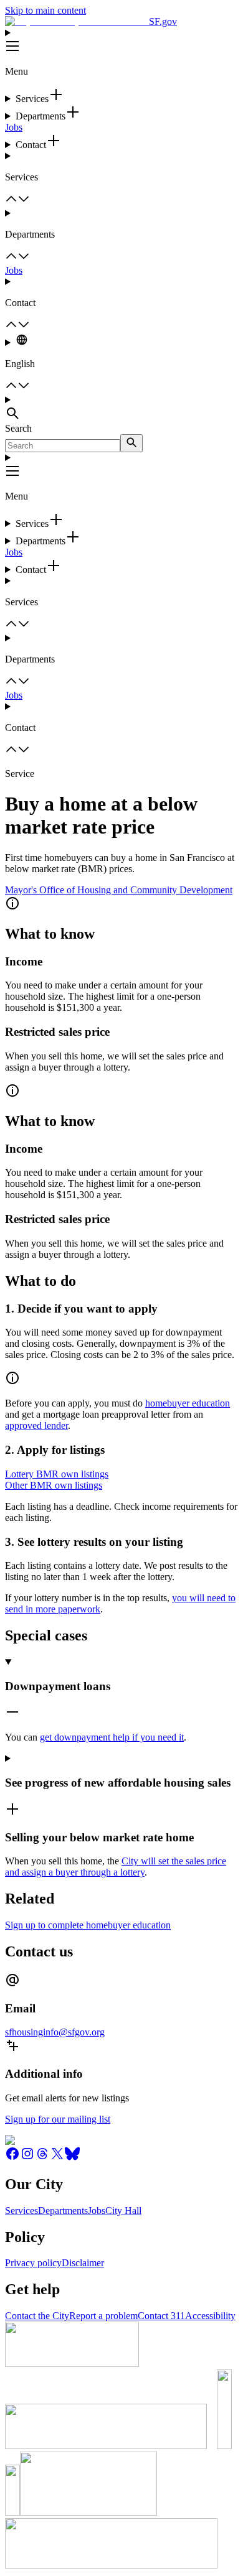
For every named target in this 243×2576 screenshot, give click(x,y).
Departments (63, 2211)
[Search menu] (121, 409)
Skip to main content (45, 10)
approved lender (36, 1425)
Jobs (14, 127)
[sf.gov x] (57, 2158)
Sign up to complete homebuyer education (88, 1925)
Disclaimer (83, 2263)
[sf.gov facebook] (12, 2158)
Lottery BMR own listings (57, 1474)
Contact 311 (161, 2316)
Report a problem (103, 2316)
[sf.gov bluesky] (72, 2158)
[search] (131, 443)
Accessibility (210, 2316)
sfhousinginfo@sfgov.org (55, 2032)
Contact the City (37, 2316)
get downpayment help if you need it (112, 1737)
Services (21, 2211)
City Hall (123, 2211)
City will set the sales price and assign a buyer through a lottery (116, 1867)
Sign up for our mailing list (58, 2119)
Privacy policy (33, 2263)
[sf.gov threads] (42, 2158)
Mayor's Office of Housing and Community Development (119, 890)
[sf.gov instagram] (27, 2158)
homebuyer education (188, 1403)
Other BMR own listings (54, 1485)
